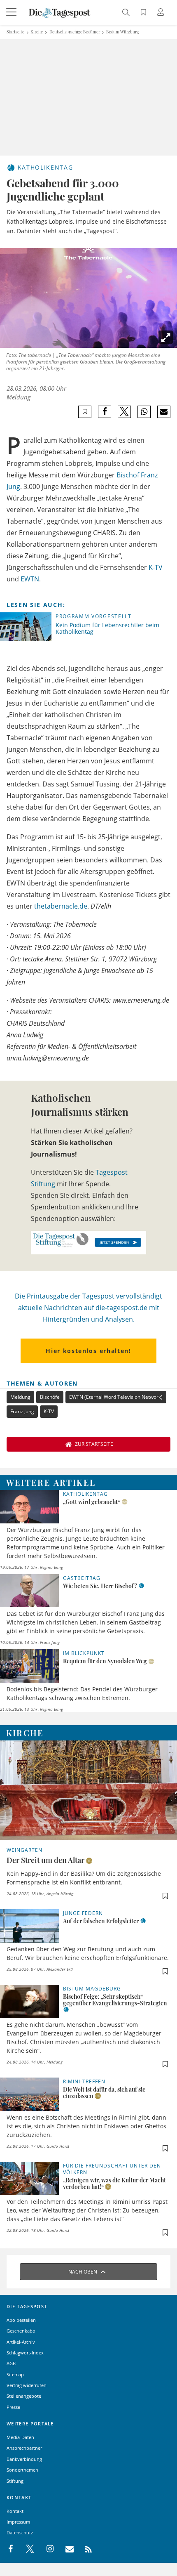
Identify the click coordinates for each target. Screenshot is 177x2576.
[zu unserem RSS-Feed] (84, 2549)
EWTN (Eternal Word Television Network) (116, 1397)
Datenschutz (20, 2532)
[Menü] (12, 12)
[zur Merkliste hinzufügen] (85, 412)
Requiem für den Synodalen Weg (105, 1661)
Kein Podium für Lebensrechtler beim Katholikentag (107, 628)
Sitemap (15, 2374)
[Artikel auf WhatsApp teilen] (144, 412)
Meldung (20, 1397)
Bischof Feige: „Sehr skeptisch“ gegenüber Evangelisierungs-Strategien (115, 2000)
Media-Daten (20, 2437)
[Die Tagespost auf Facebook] (11, 2549)
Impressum (18, 2522)
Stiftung (15, 2481)
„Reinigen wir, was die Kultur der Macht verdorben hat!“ (114, 2183)
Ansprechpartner (24, 2448)
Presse (13, 2407)
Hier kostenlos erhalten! (88, 1351)
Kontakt (15, 2511)
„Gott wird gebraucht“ (92, 1502)
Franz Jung (22, 1411)
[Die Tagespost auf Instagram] (46, 2549)
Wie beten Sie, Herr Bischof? (100, 1586)
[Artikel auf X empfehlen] (125, 412)
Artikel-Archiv (21, 2342)
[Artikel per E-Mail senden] (164, 412)
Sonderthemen (22, 2470)
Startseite (15, 32)
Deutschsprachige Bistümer (75, 32)
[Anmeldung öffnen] (162, 13)
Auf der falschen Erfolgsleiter (101, 1921)
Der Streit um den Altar (45, 1860)
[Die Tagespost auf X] (26, 2549)
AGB (11, 2363)
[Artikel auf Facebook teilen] (105, 412)
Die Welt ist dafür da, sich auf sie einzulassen (104, 2093)
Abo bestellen (21, 2320)
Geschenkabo (21, 2331)
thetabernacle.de (61, 906)
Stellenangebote (24, 2396)
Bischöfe (50, 1397)
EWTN (30, 579)
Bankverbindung (24, 2459)
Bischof (128, 475)
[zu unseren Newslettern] (65, 2549)
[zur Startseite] (60, 12)
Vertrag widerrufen (27, 2385)
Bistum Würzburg (122, 32)
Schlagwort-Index (25, 2353)
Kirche (37, 32)
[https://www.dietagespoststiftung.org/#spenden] (88, 1242)
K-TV (156, 567)
